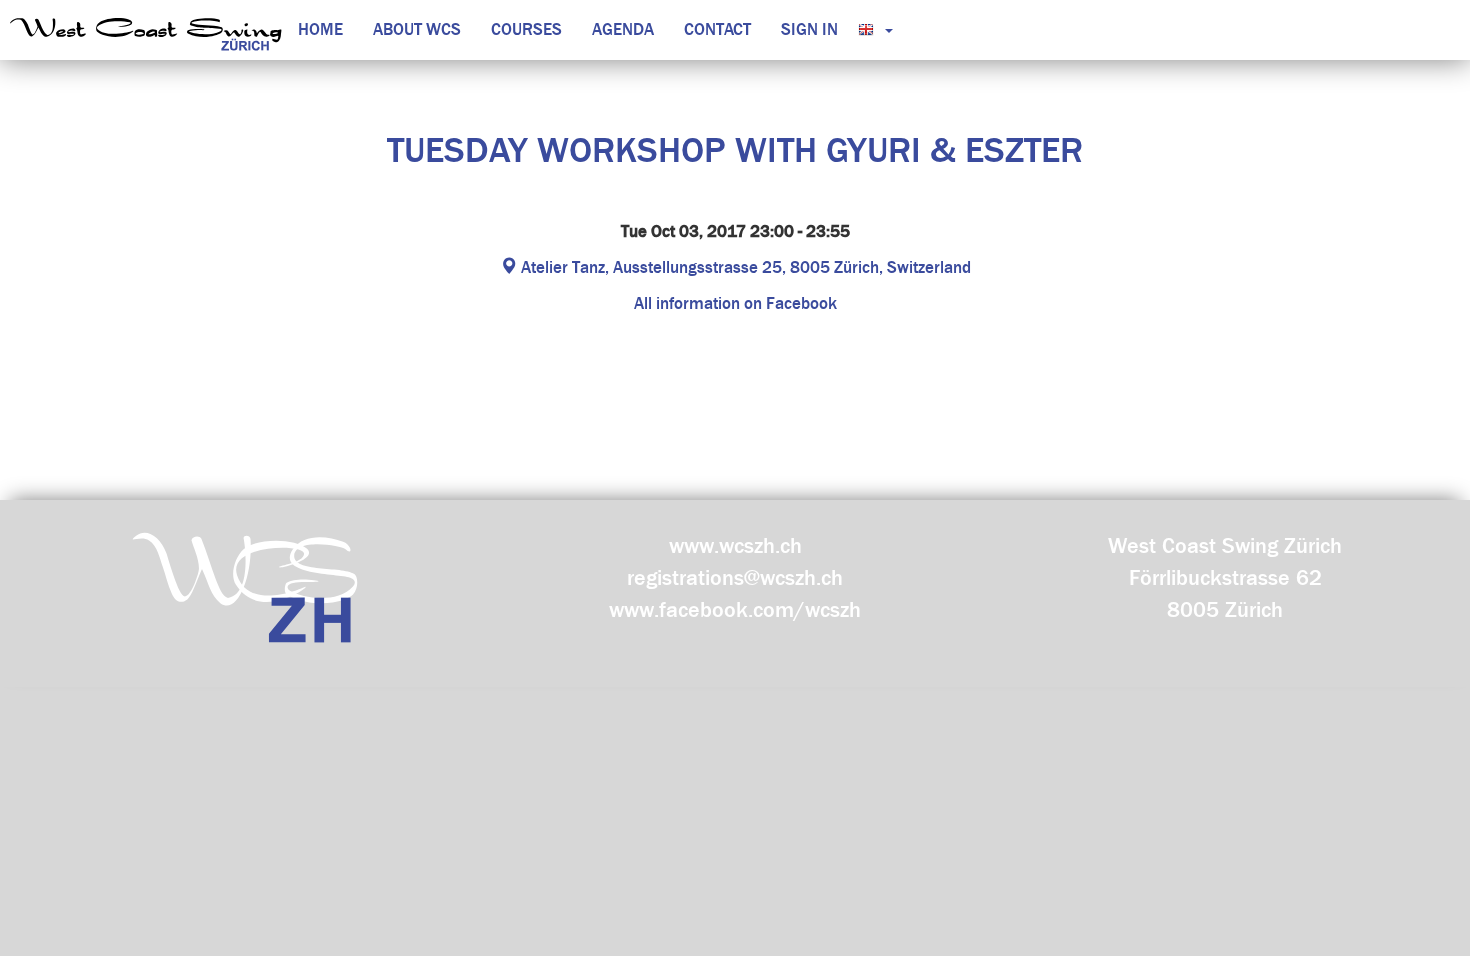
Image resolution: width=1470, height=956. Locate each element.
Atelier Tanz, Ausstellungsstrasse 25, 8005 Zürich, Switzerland (744, 267)
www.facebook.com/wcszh (735, 610)
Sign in (809, 29)
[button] (870, 30)
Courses (526, 29)
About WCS (417, 29)
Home (320, 29)
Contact (717, 29)
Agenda (623, 29)
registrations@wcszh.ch (735, 578)
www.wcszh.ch (735, 546)
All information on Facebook (735, 303)
